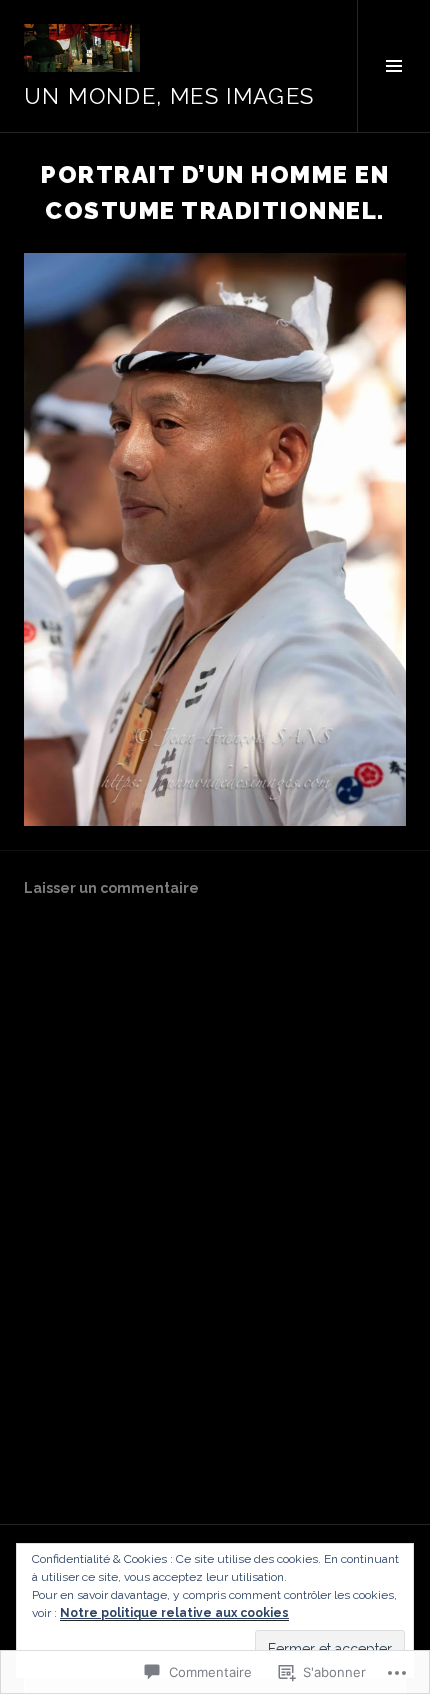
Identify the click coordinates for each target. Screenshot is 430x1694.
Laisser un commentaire (111, 888)
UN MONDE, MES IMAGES (169, 96)
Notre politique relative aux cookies (174, 1613)
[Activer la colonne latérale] (393, 66)
